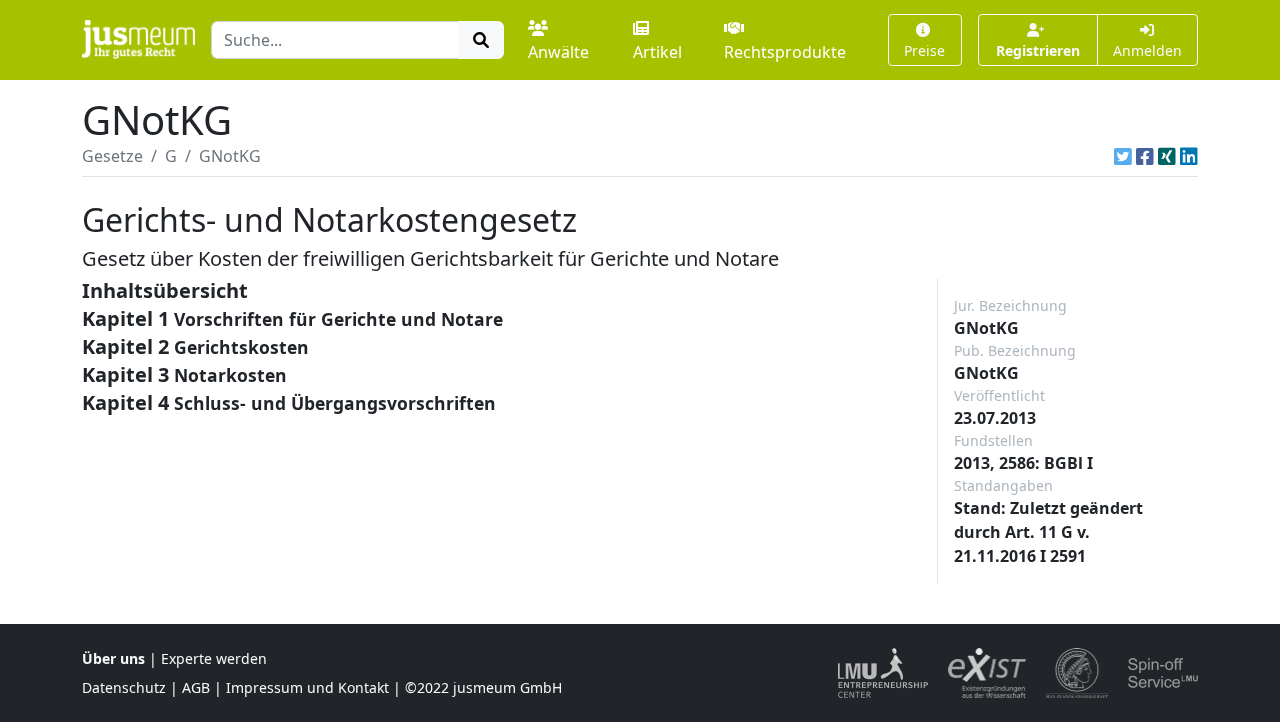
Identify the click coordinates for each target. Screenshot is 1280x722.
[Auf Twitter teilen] (1123, 156)
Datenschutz (124, 687)
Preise (924, 50)
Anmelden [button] (1147, 50)
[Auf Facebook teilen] (1145, 156)
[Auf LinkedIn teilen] (1189, 156)
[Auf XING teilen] (1167, 156)
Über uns (113, 658)
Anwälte (558, 52)
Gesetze (112, 156)
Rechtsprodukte (785, 52)
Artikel (657, 52)
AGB (196, 687)
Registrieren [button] (1038, 50)
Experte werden (214, 658)
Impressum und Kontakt (307, 687)
